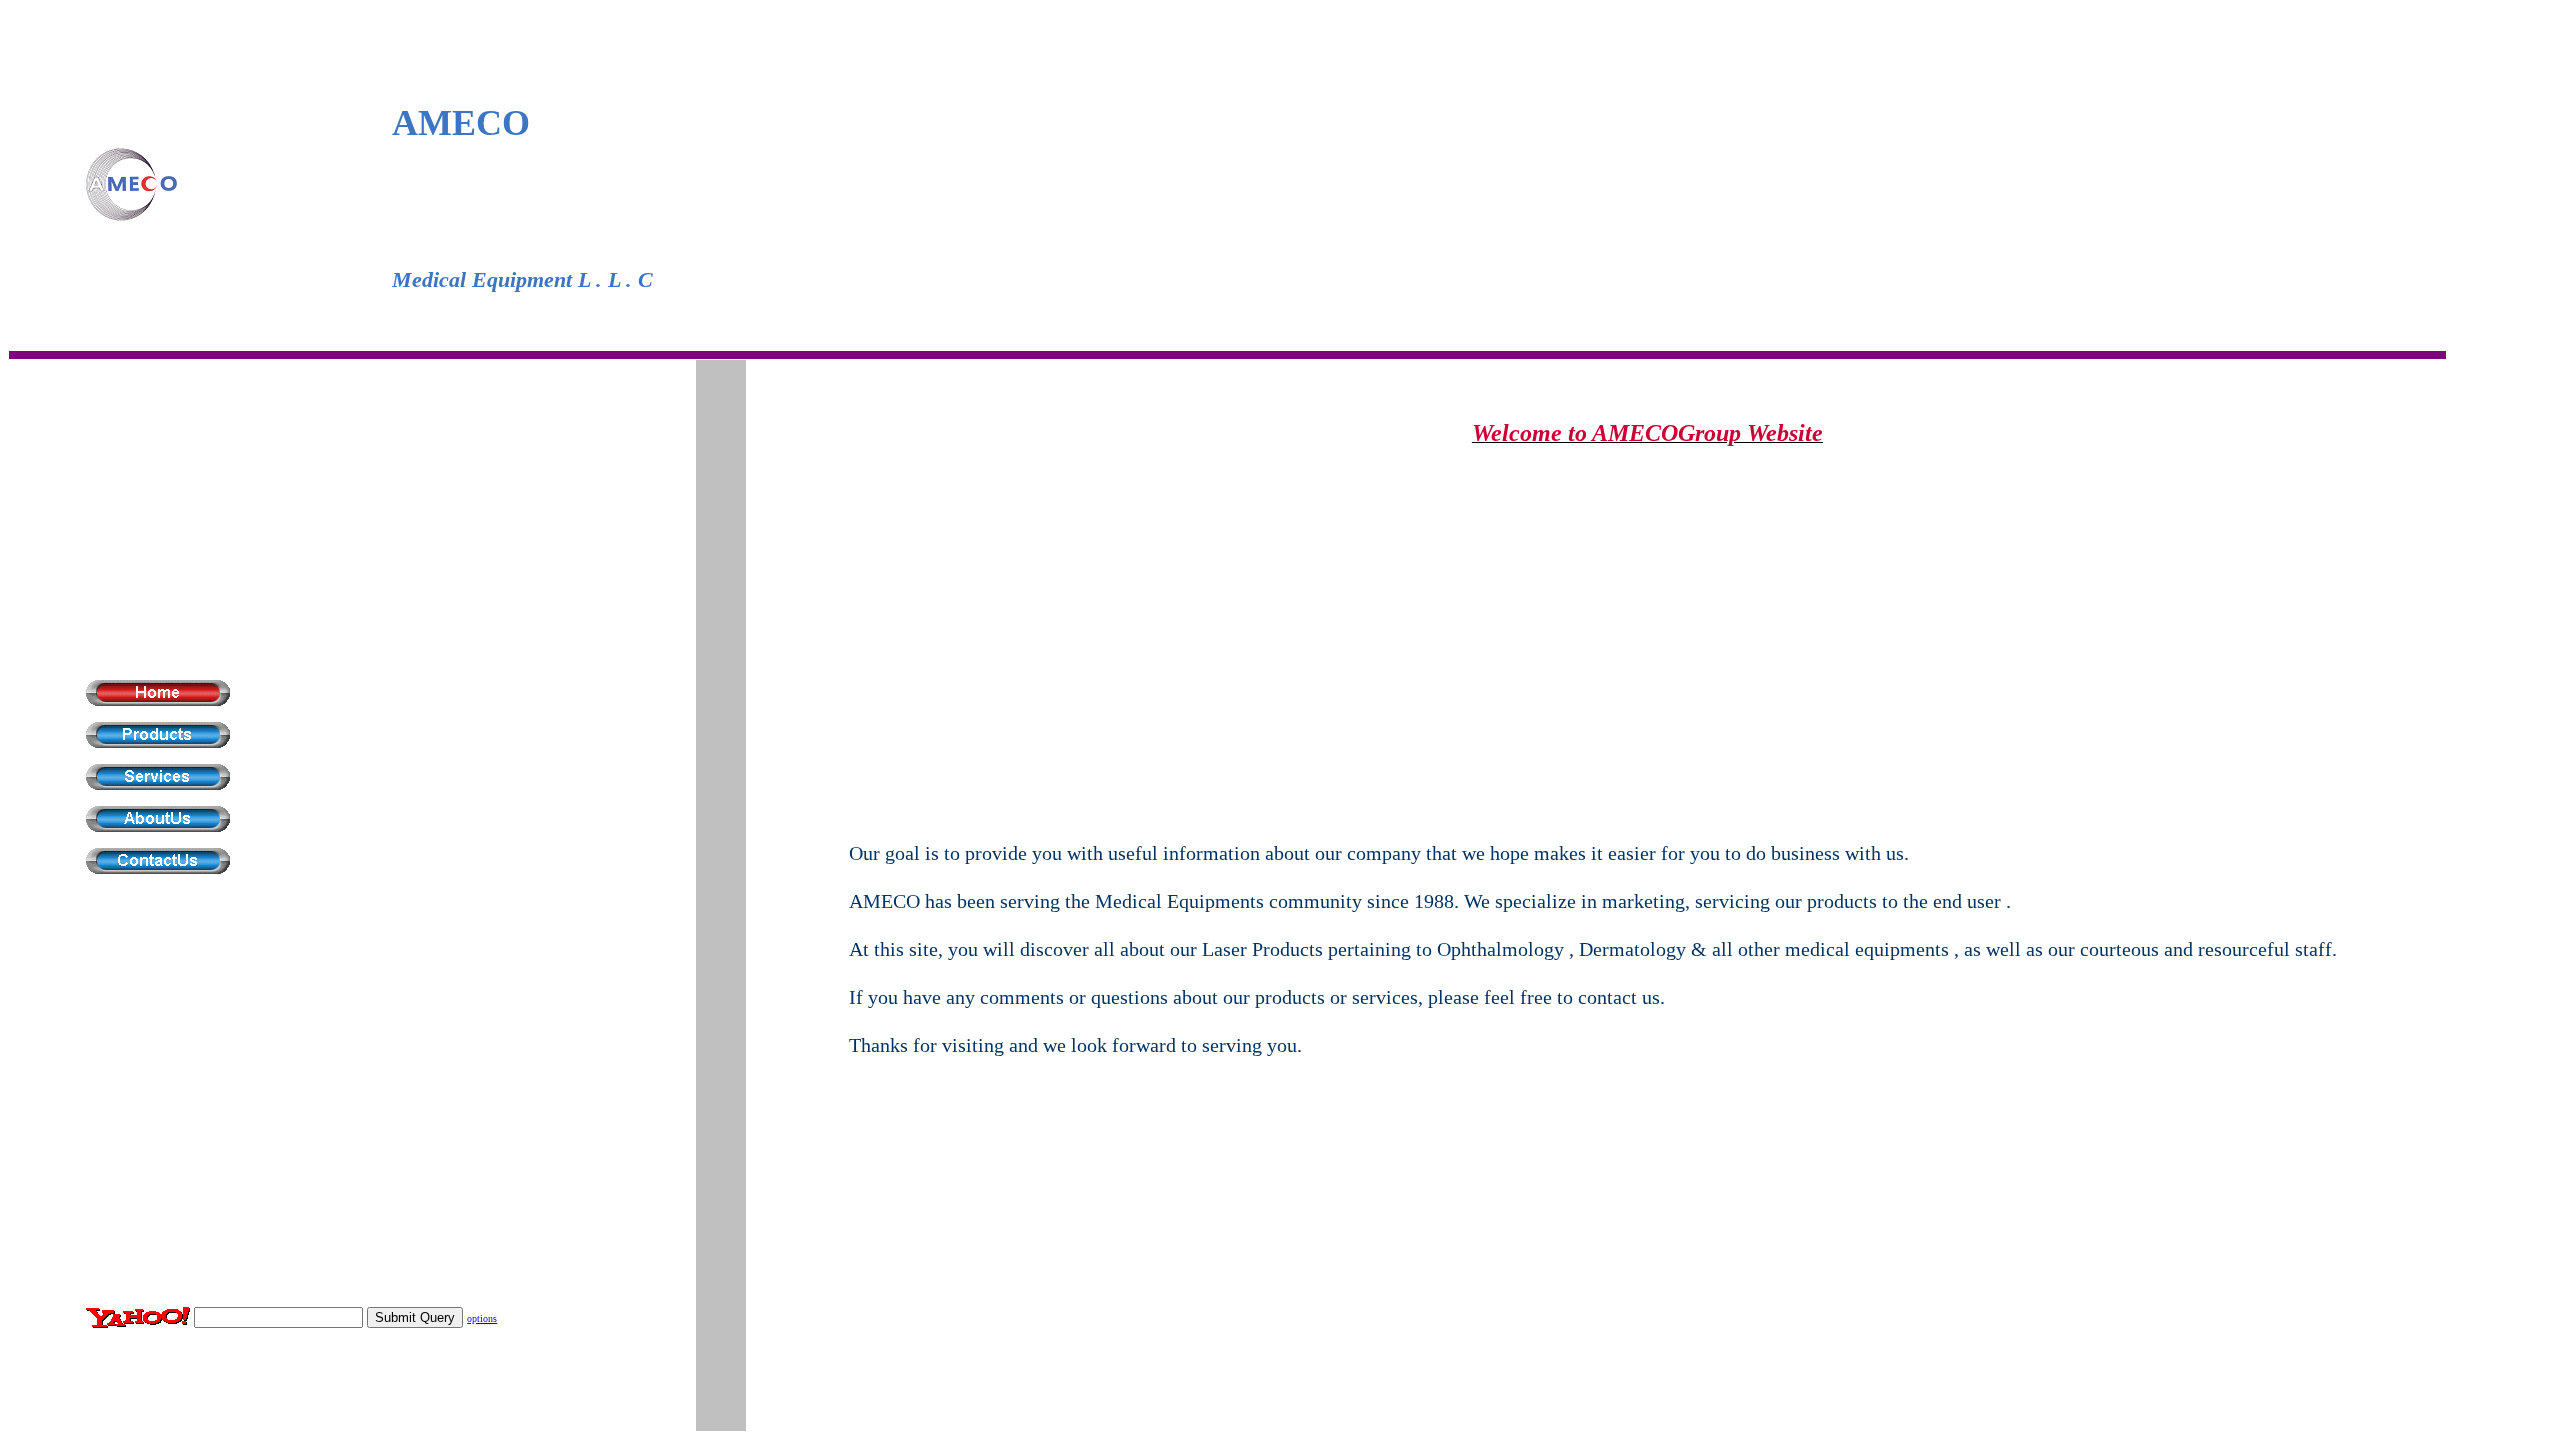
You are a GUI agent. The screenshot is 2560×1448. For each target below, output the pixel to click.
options (482, 1318)
